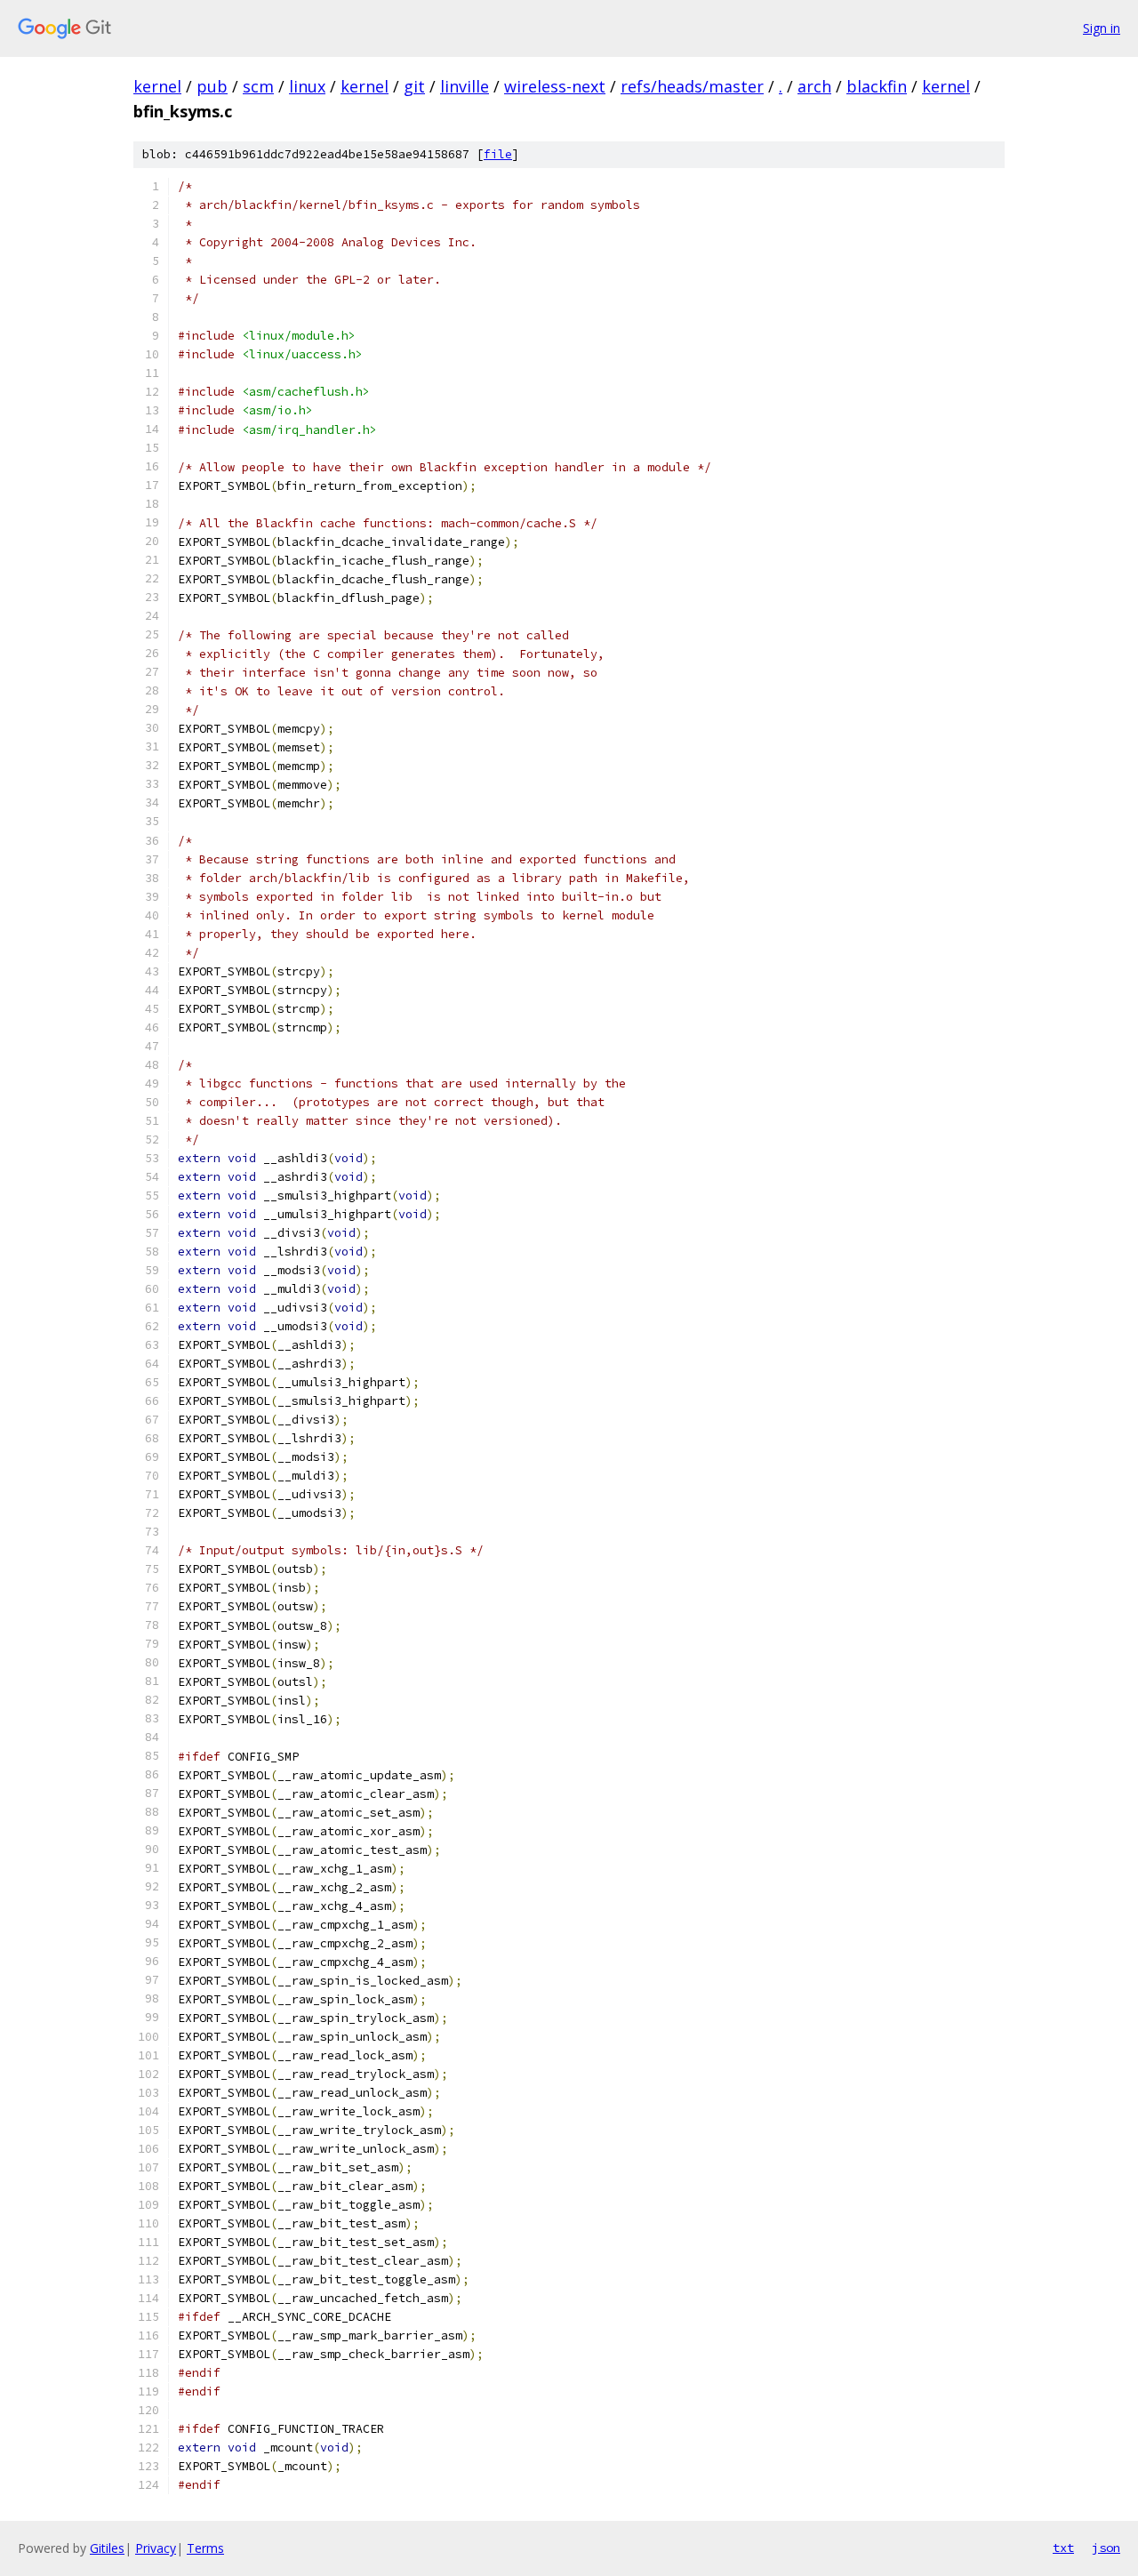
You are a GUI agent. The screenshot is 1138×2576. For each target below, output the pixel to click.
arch (814, 86)
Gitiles (107, 2548)
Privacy (156, 2548)
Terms (205, 2548)
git (414, 86)
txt (1063, 2548)
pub (212, 86)
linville (465, 86)
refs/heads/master (692, 86)
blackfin (877, 86)
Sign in (1102, 28)
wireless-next (555, 86)
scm (258, 86)
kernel (157, 86)
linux (307, 86)
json (1106, 2548)
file (498, 154)
